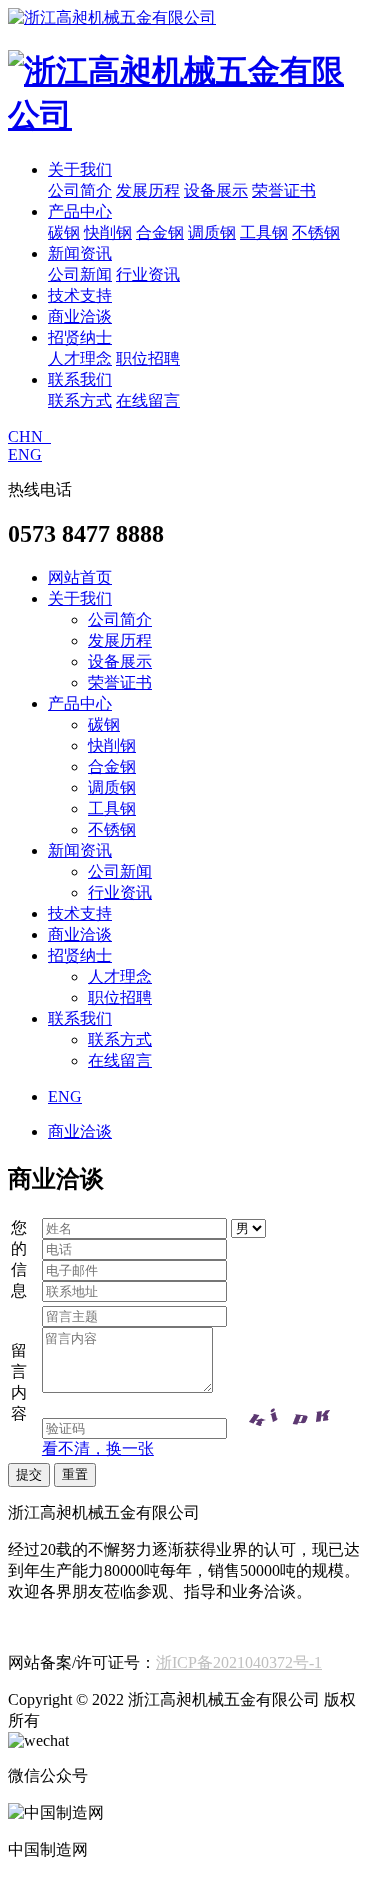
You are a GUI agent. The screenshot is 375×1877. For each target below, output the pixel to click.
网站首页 (80, 577)
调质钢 (212, 232)
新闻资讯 (80, 253)
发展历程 (148, 190)
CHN (29, 436)
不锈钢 (316, 232)
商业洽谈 (80, 316)
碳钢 (64, 232)
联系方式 (80, 400)
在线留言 (148, 400)
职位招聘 (148, 358)
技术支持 (80, 295)
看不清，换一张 (98, 1448)
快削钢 (108, 232)
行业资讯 (148, 274)
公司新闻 (80, 274)
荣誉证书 (284, 190)
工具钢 (264, 232)
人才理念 (80, 358)
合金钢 (160, 232)
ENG (25, 454)
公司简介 (80, 190)
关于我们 (80, 169)
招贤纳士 (80, 337)
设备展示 (216, 190)
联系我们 (80, 379)
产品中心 (80, 211)
